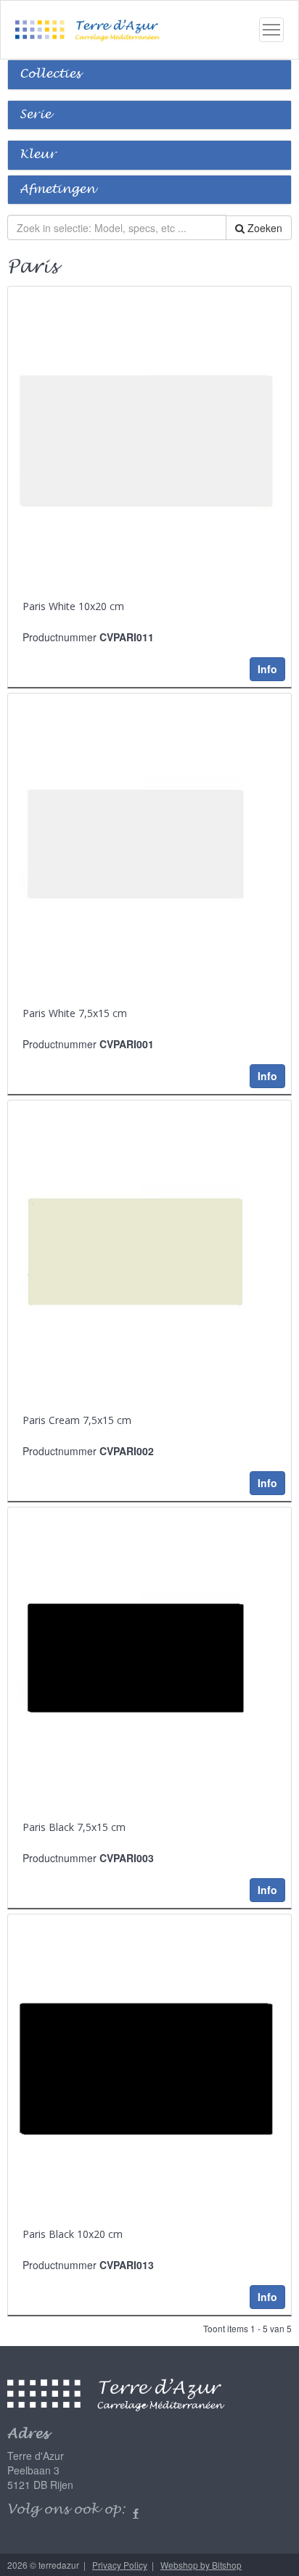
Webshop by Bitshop (201, 2565)
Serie (35, 115)
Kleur (38, 155)
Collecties (50, 74)
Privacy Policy (120, 2565)
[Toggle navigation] (271, 30)
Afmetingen (57, 190)
